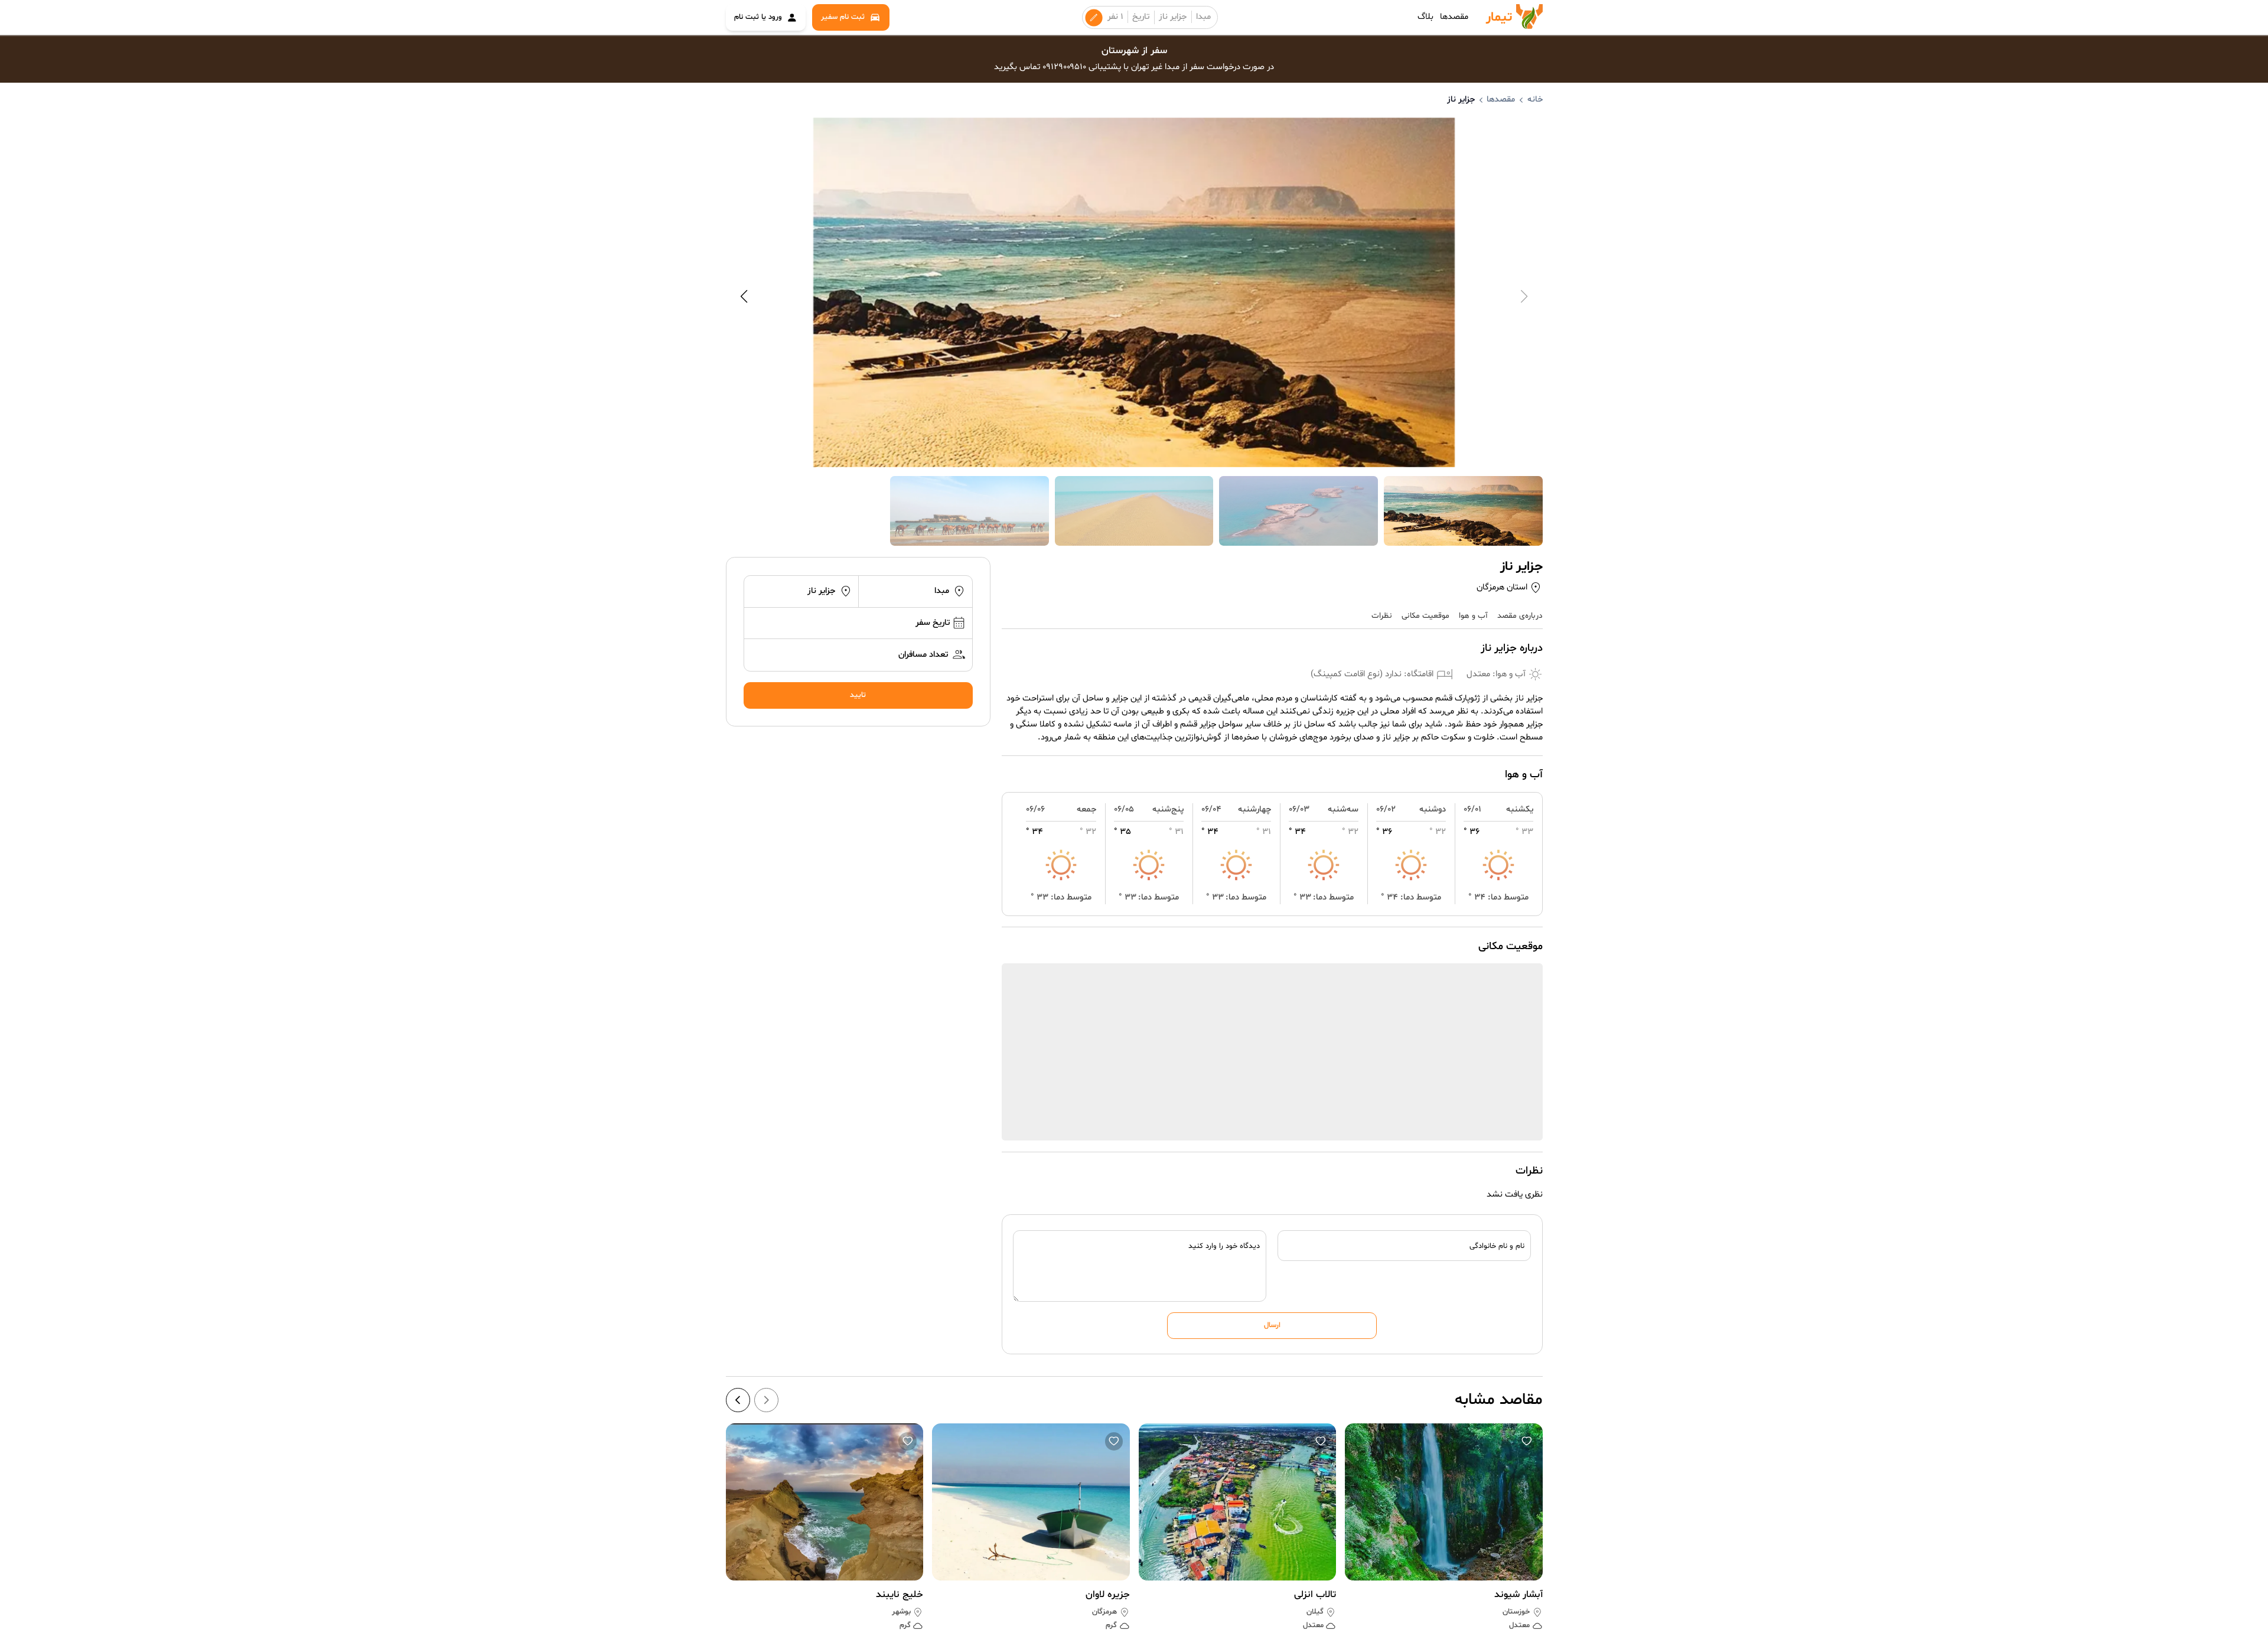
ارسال (1272, 1325)
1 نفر (1115, 17)
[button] (1527, 1441)
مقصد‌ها (1454, 17)
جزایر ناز (1173, 17)
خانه (1535, 100)
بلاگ (1425, 17)
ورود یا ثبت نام (758, 17)
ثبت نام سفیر (843, 17)
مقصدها (1501, 100)
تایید (858, 695)
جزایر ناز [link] (1461, 100)
